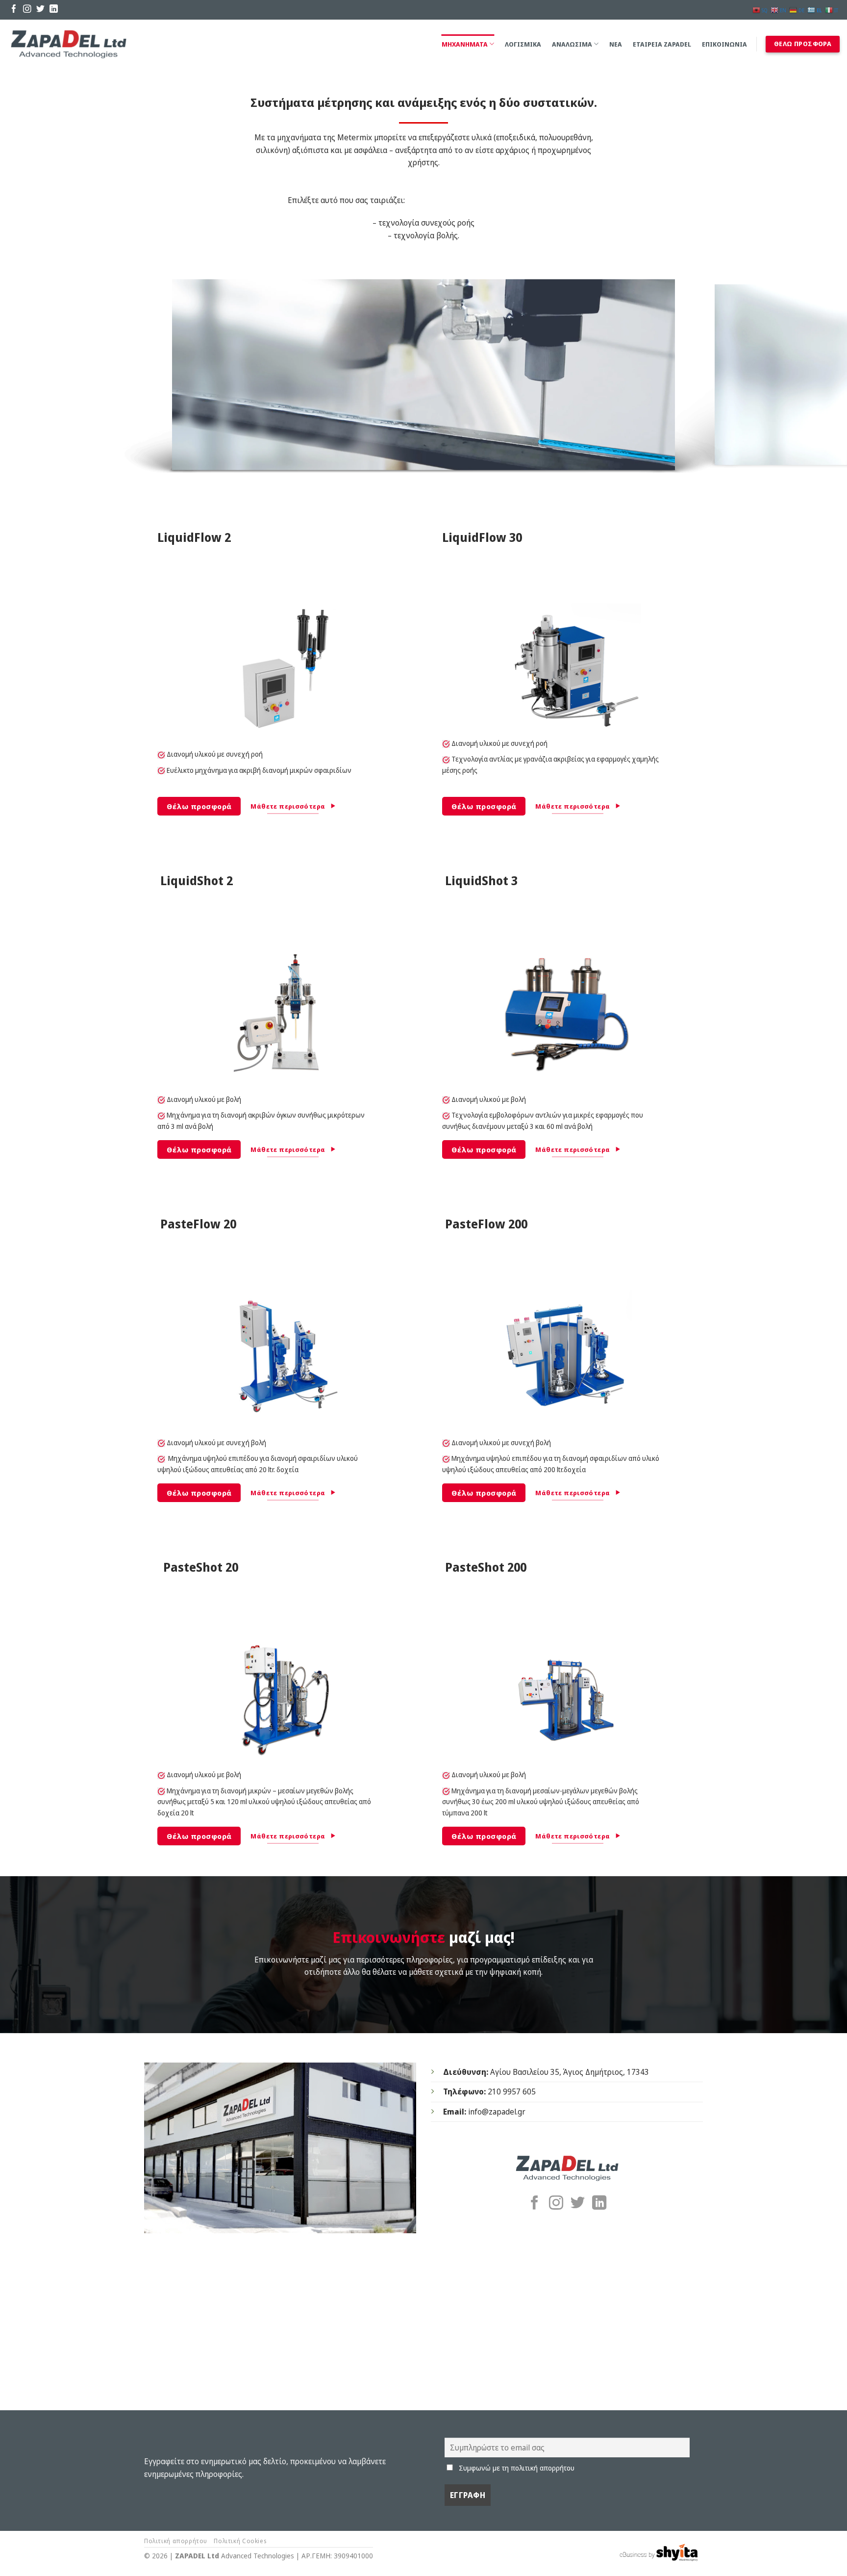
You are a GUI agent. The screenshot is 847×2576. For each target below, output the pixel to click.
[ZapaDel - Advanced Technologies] (69, 44)
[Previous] (29, 377)
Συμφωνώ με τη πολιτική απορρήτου (517, 2468)
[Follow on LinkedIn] (54, 10)
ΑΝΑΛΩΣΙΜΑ (572, 44)
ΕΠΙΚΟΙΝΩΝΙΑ (724, 44)
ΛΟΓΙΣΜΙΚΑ (523, 44)
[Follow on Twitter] (40, 10)
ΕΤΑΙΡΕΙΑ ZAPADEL (662, 44)
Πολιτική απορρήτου (176, 2541)
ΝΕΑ (616, 44)
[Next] (818, 377)
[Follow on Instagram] (27, 10)
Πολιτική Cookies (240, 2541)
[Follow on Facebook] (14, 10)
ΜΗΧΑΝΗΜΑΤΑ (465, 44)
